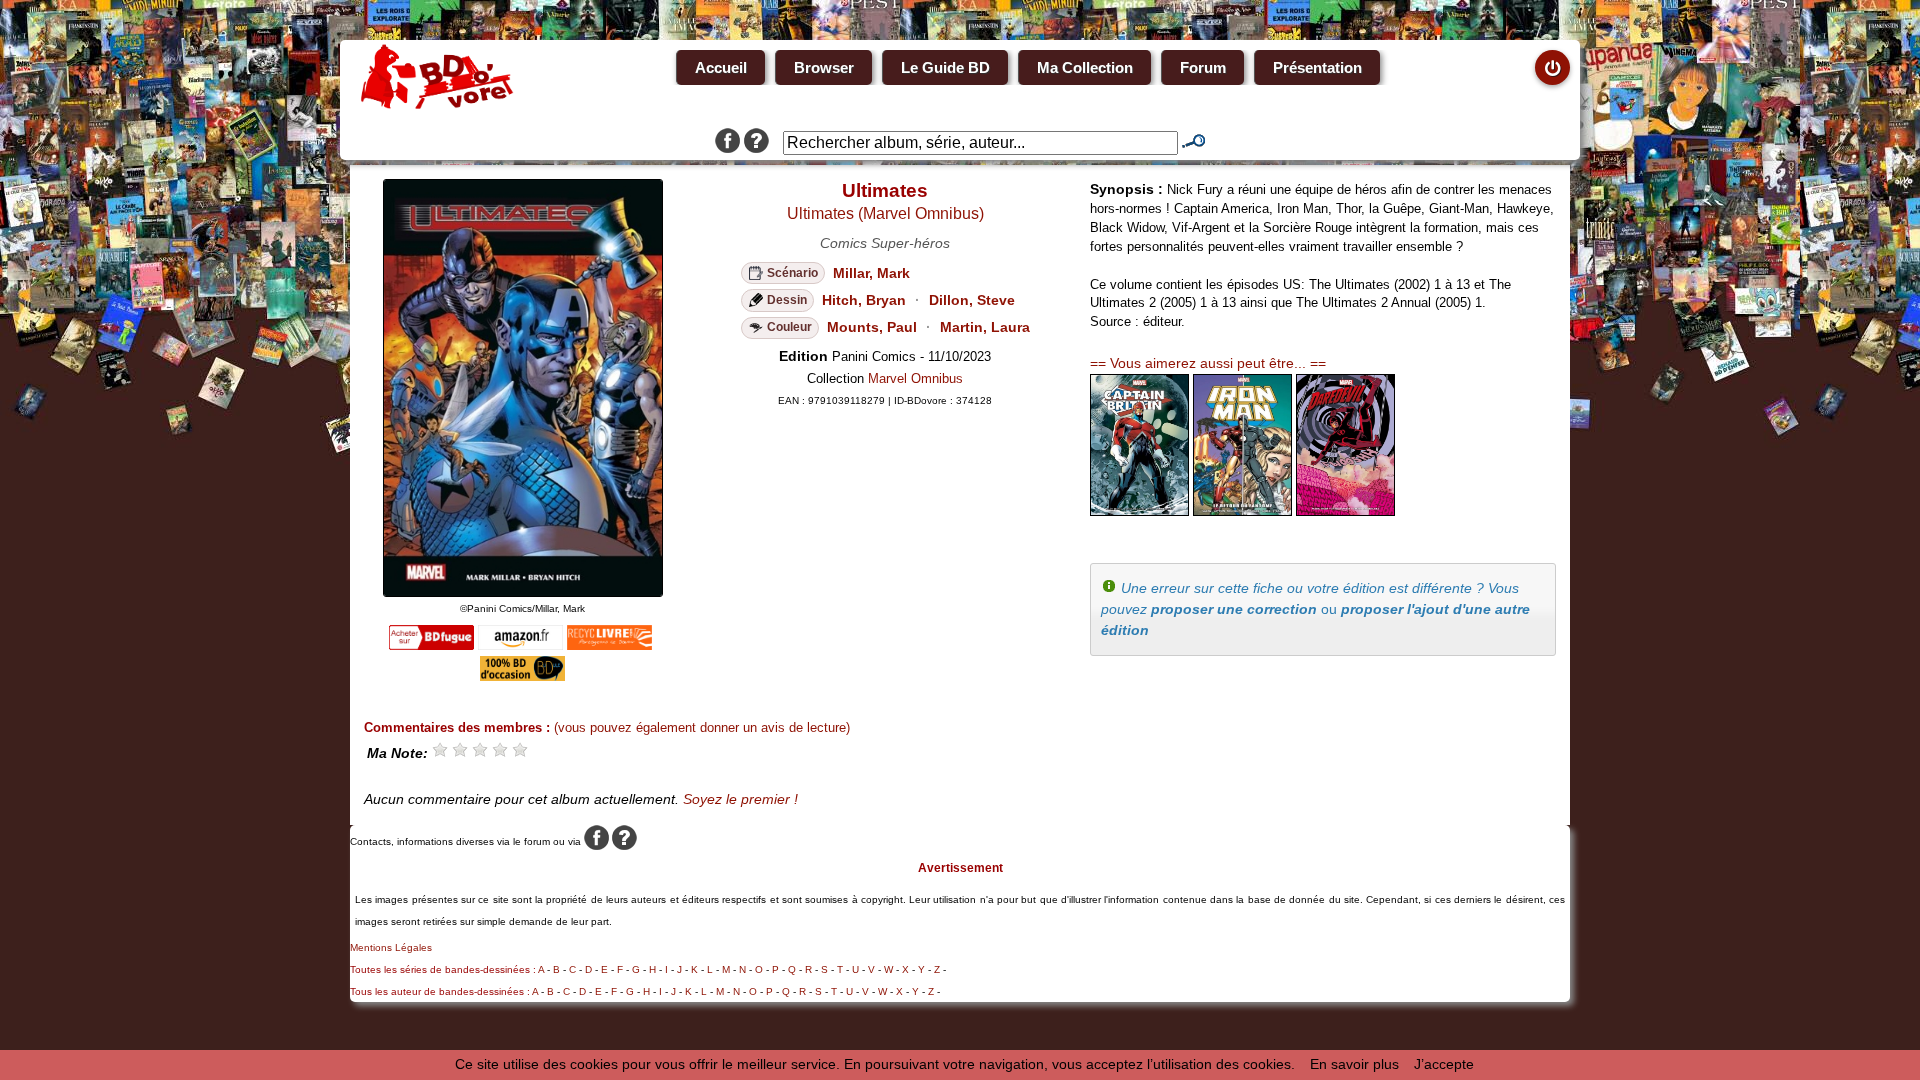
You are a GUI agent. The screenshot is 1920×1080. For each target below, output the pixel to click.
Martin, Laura (985, 327)
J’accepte (1444, 1064)
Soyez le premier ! (740, 799)
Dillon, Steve (972, 300)
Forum (1203, 67)
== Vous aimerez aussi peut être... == (1208, 363)
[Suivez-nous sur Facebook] (727, 143)
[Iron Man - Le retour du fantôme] (1242, 511)
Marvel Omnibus (915, 378)
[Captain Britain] (1139, 511)
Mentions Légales (391, 947)
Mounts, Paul (872, 327)
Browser (824, 67)
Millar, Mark (871, 273)
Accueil (721, 67)
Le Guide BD (945, 67)
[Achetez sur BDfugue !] (431, 645)
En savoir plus (1354, 1064)
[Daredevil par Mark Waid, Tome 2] (1345, 511)
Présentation (1317, 67)
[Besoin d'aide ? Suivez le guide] (756, 143)
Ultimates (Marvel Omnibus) (885, 213)
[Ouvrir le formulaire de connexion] (1552, 67)
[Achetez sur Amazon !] (520, 645)
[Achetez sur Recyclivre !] (609, 645)
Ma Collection (1085, 67)
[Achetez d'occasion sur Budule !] (522, 676)
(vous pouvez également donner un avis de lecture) (702, 727)
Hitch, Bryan (864, 300)
